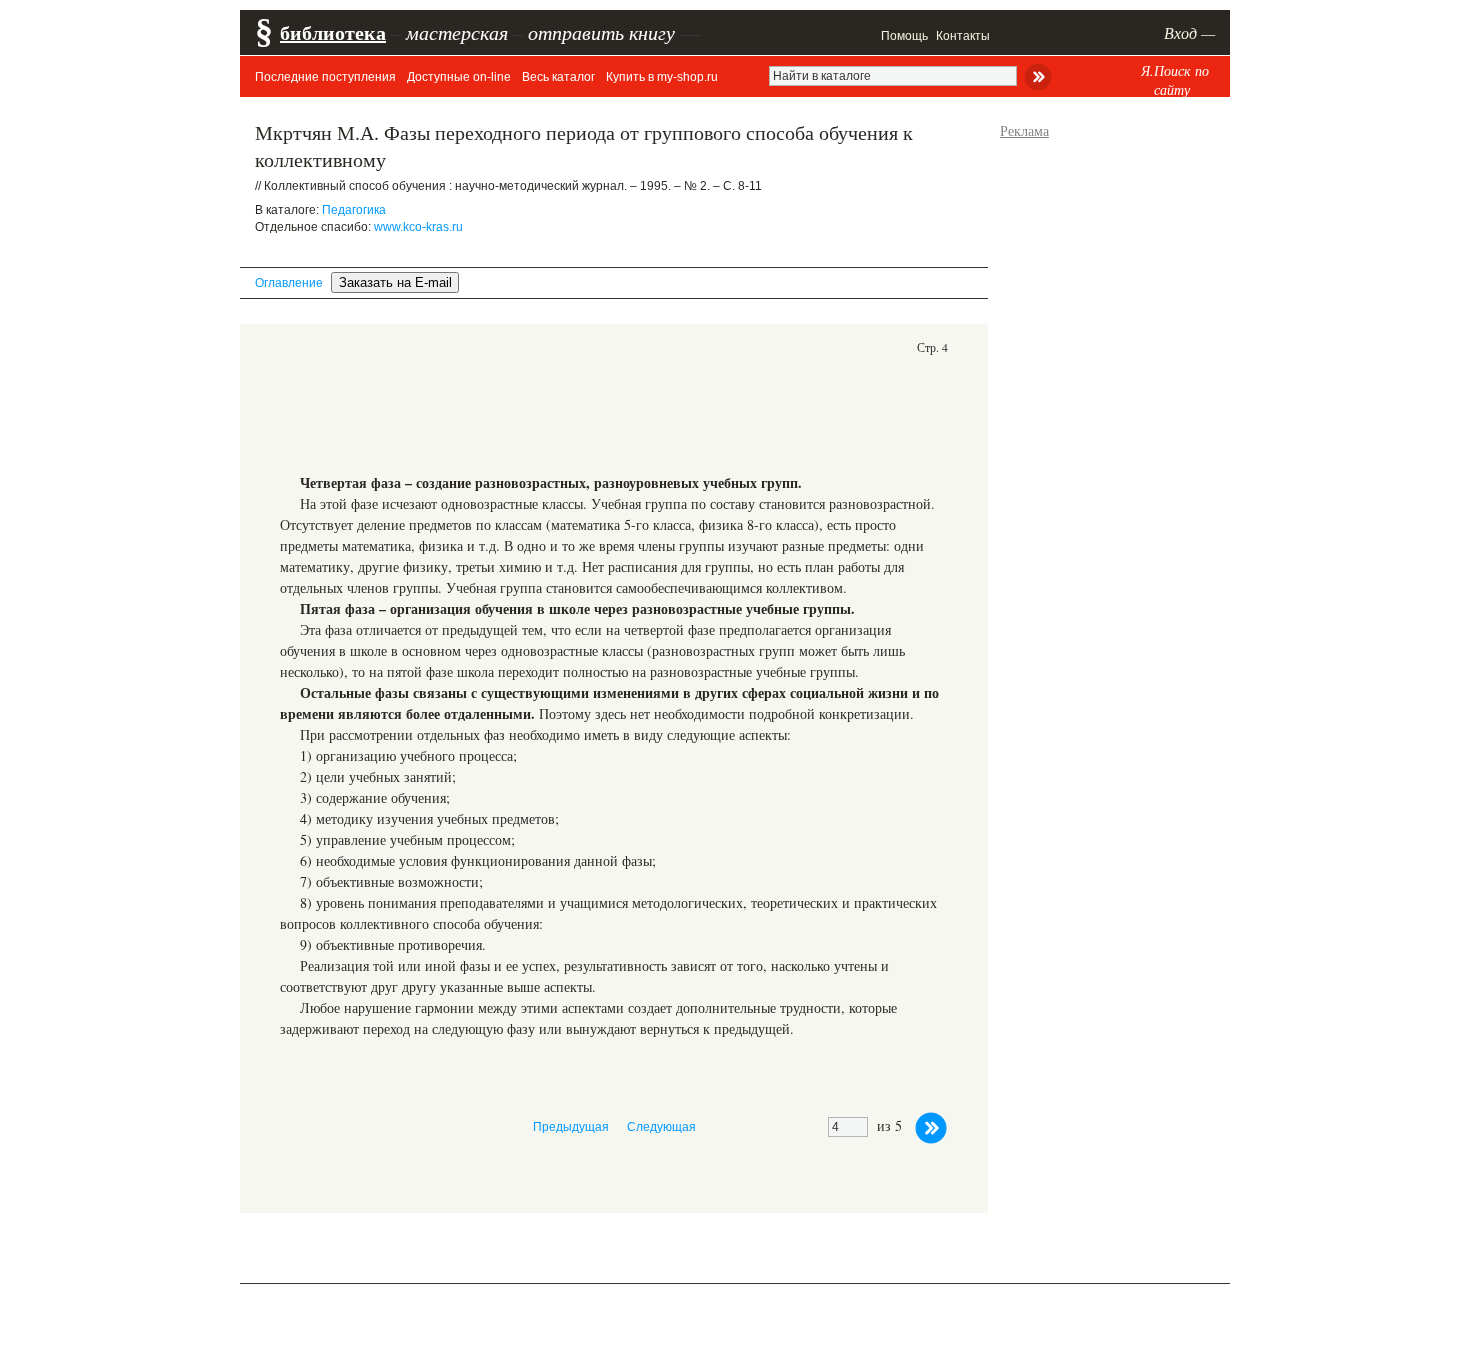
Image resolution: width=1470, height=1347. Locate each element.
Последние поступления (325, 77)
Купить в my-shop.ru (662, 77)
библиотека (333, 32)
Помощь (904, 36)
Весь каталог (558, 77)
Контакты (963, 36)
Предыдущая (571, 1127)
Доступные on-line (459, 77)
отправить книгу (601, 32)
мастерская (457, 32)
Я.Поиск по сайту (1175, 80)
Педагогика (354, 210)
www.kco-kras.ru (418, 227)
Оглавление (289, 283)
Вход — (1189, 32)
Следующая (661, 1127)
